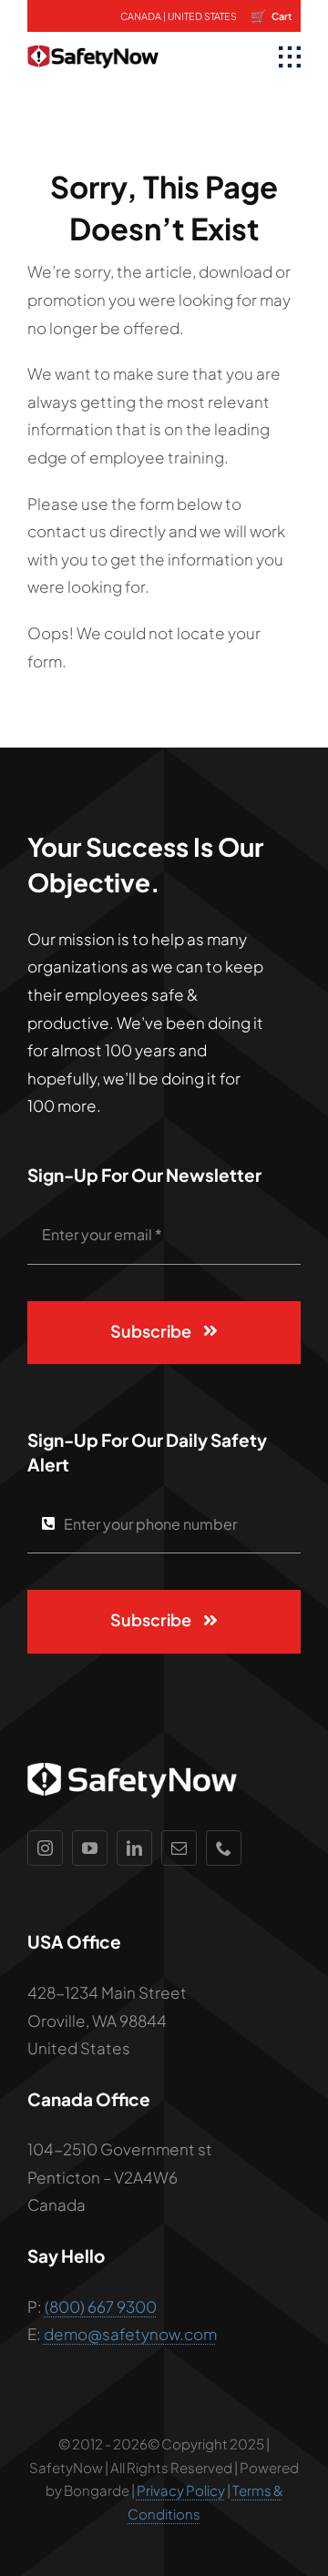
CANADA (141, 16)
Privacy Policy (181, 2490)
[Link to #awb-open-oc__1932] (290, 57)
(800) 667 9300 (101, 2306)
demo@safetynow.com (130, 2334)
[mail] (179, 1848)
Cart (271, 15)
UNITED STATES (202, 16)
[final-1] (93, 39)
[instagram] (45, 1848)
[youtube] (90, 1848)
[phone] (224, 1848)
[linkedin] (134, 1848)
